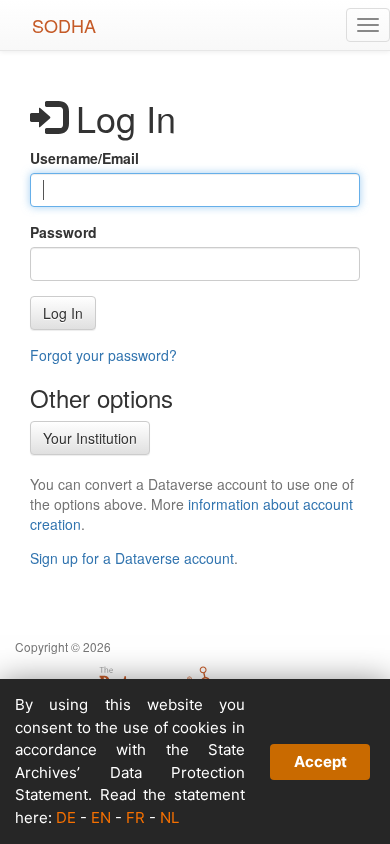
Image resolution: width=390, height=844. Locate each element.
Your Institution (90, 438)
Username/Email (84, 158)
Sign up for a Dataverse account (132, 558)
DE (66, 817)
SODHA (64, 25)
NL (169, 817)
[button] (63, 313)
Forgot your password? (103, 355)
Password (63, 232)
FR (135, 817)
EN (101, 817)
